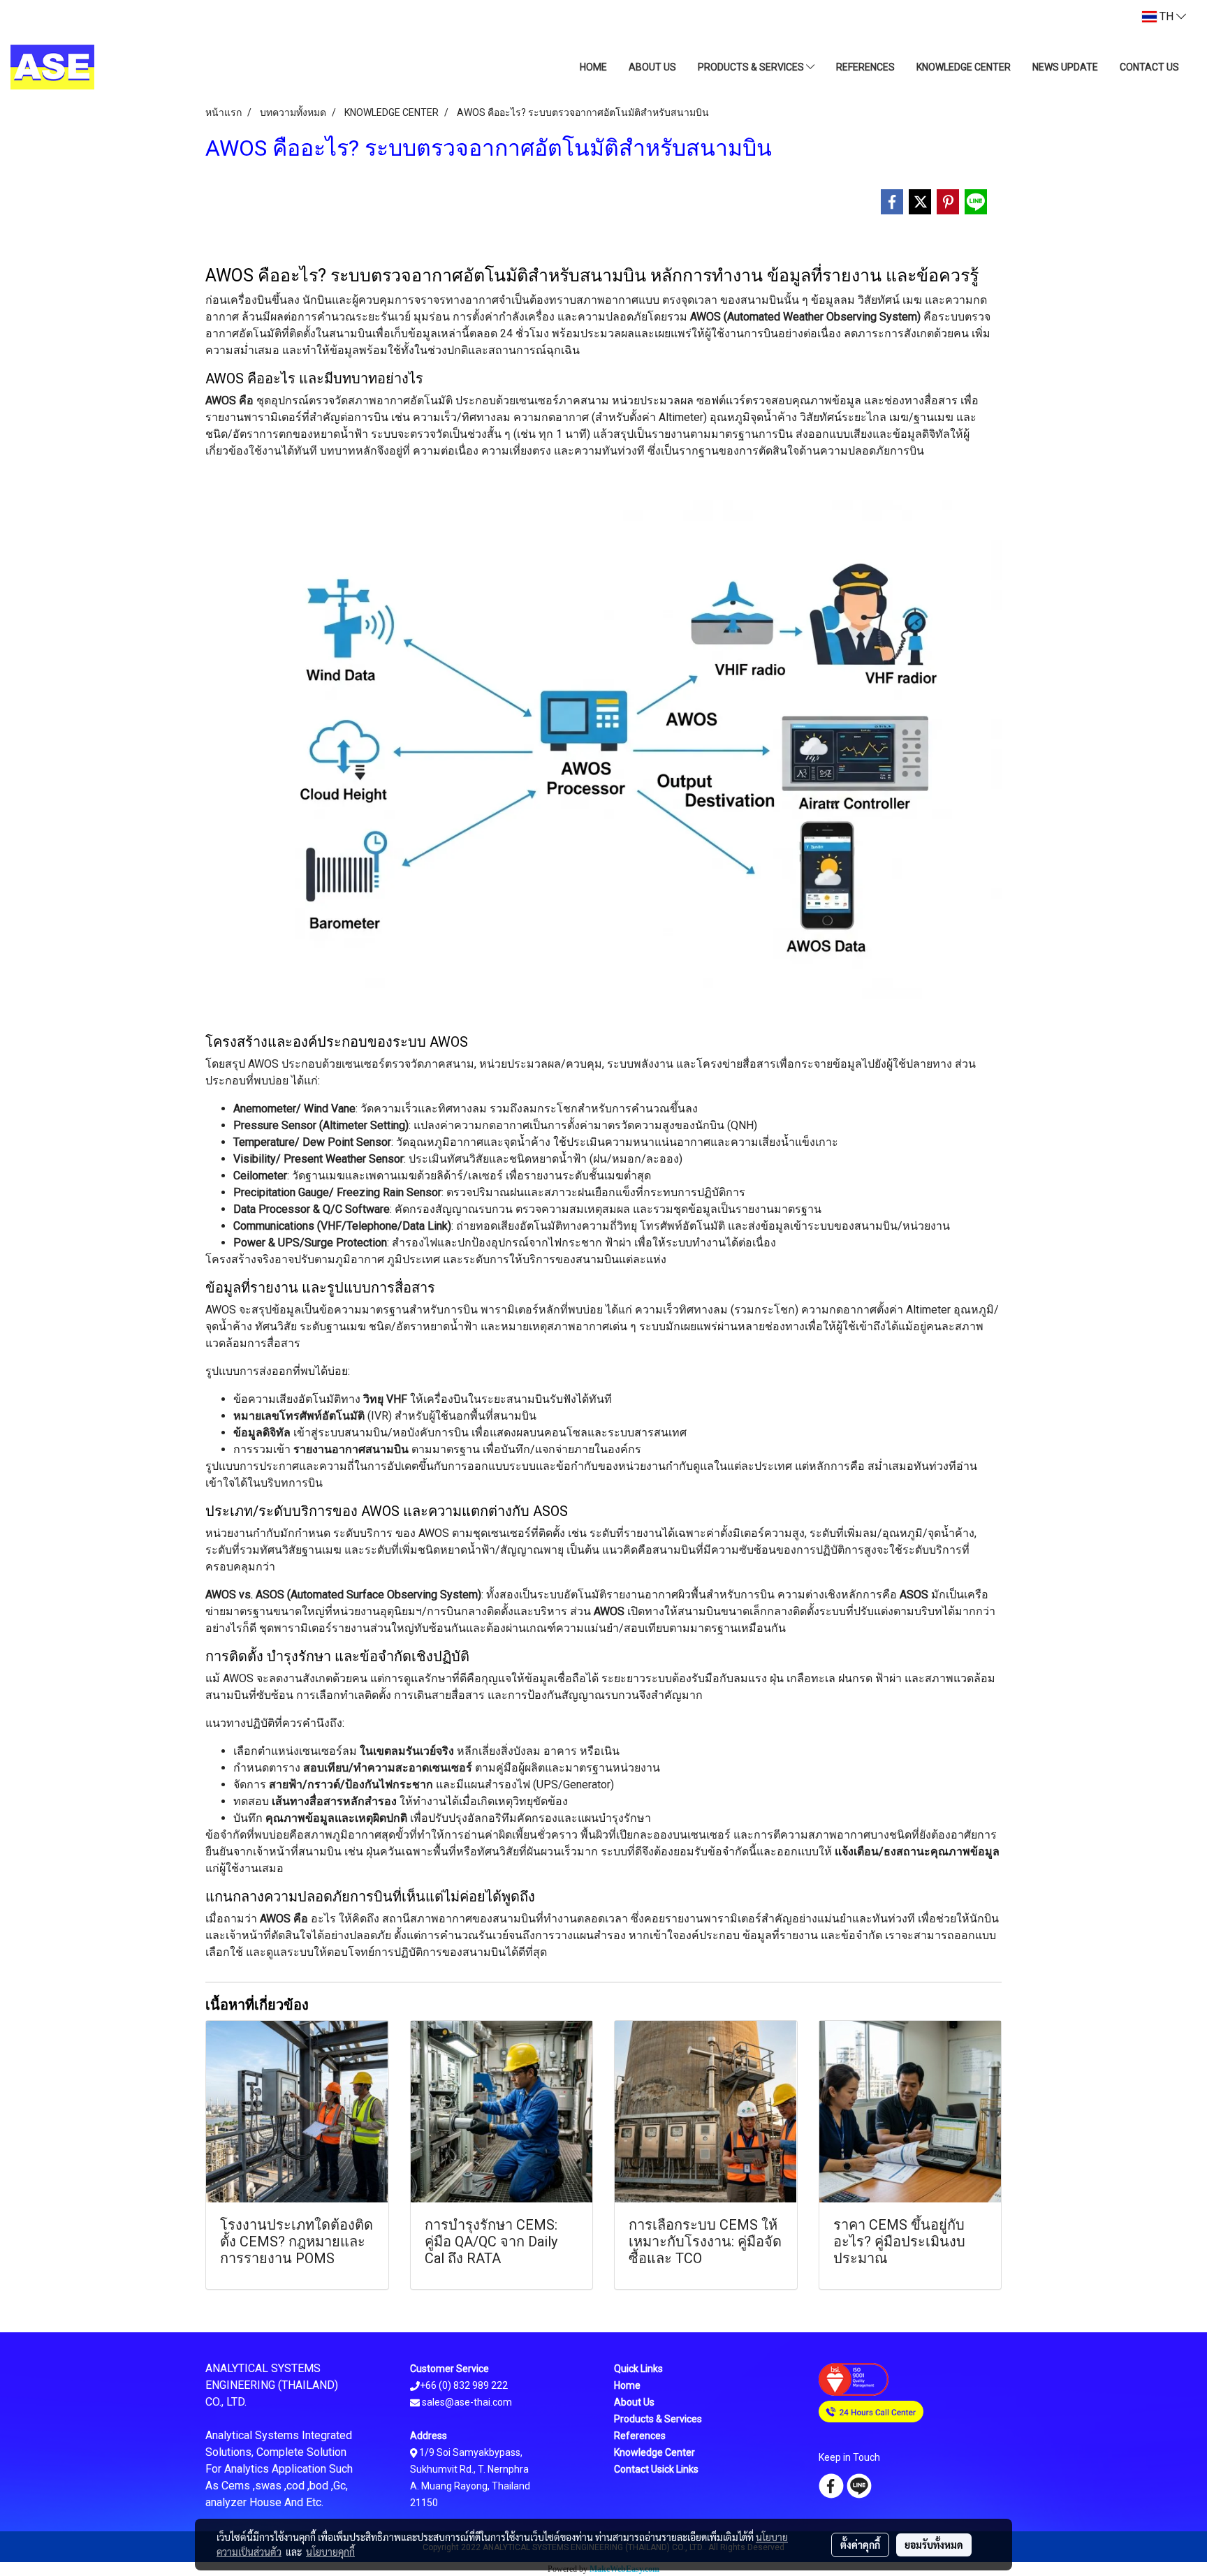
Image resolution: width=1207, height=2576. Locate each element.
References (640, 2436)
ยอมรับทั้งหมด (934, 2545)
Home (627, 2385)
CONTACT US (1149, 67)
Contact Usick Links (656, 2469)
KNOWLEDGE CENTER (964, 67)
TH (1166, 16)
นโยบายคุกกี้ (330, 2552)
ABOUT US (652, 67)
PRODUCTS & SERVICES (752, 67)
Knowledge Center (654, 2452)
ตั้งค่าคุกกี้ (860, 2545)
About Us (634, 2402)
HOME (593, 67)
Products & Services (658, 2419)
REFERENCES (865, 67)
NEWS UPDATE (1065, 67)
